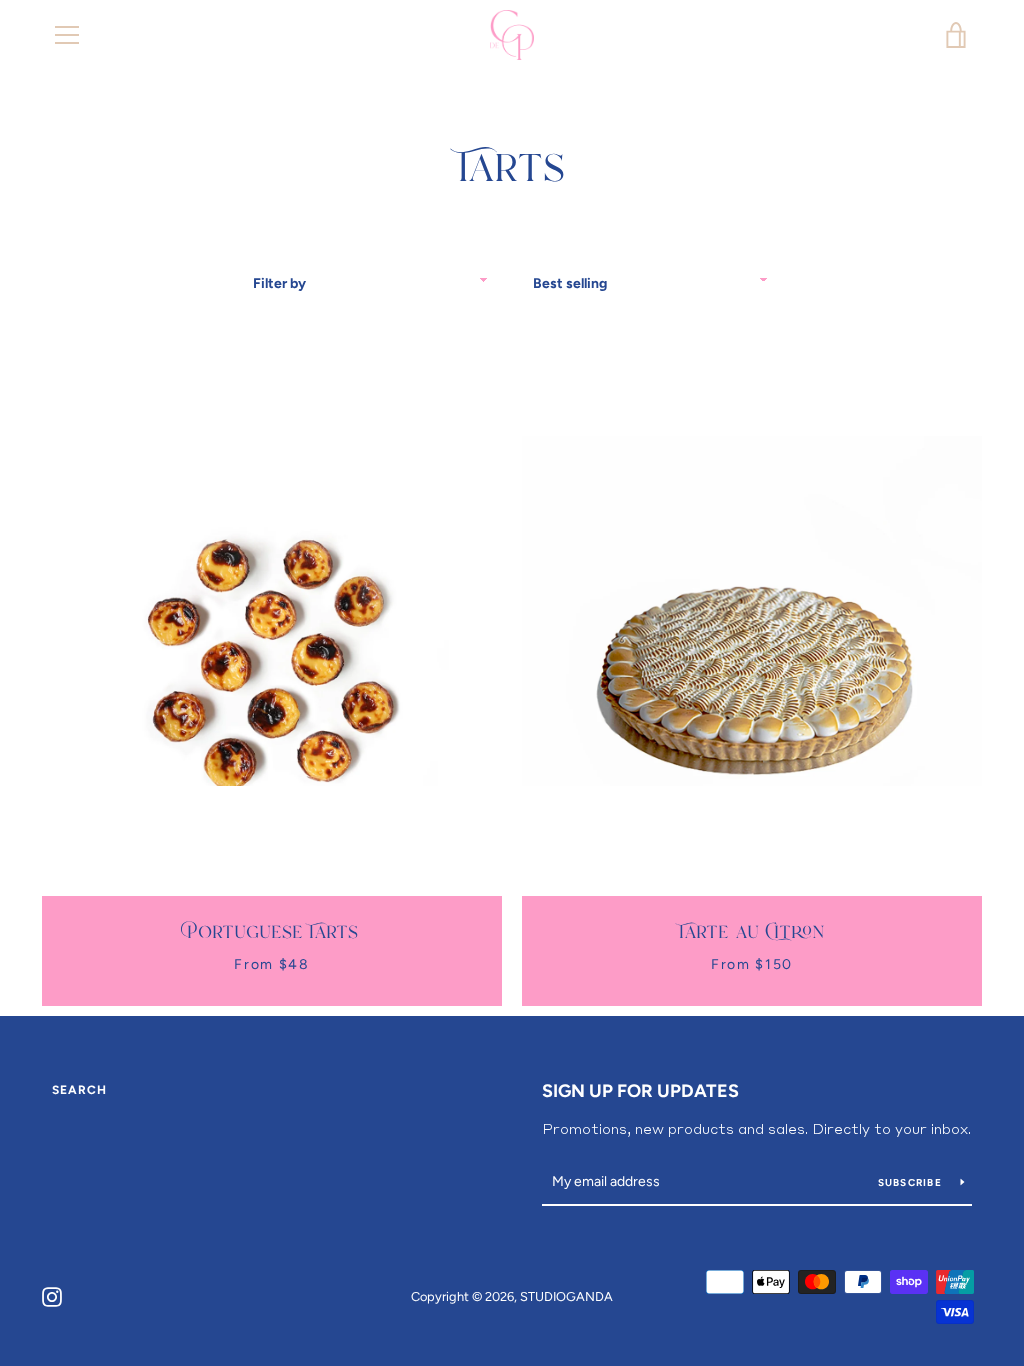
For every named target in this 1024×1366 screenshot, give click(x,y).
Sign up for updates (640, 1091)
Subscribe (912, 1182)
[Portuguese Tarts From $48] (272, 611)
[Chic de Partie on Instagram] (52, 1295)
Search (79, 1090)
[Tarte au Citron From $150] (752, 611)
